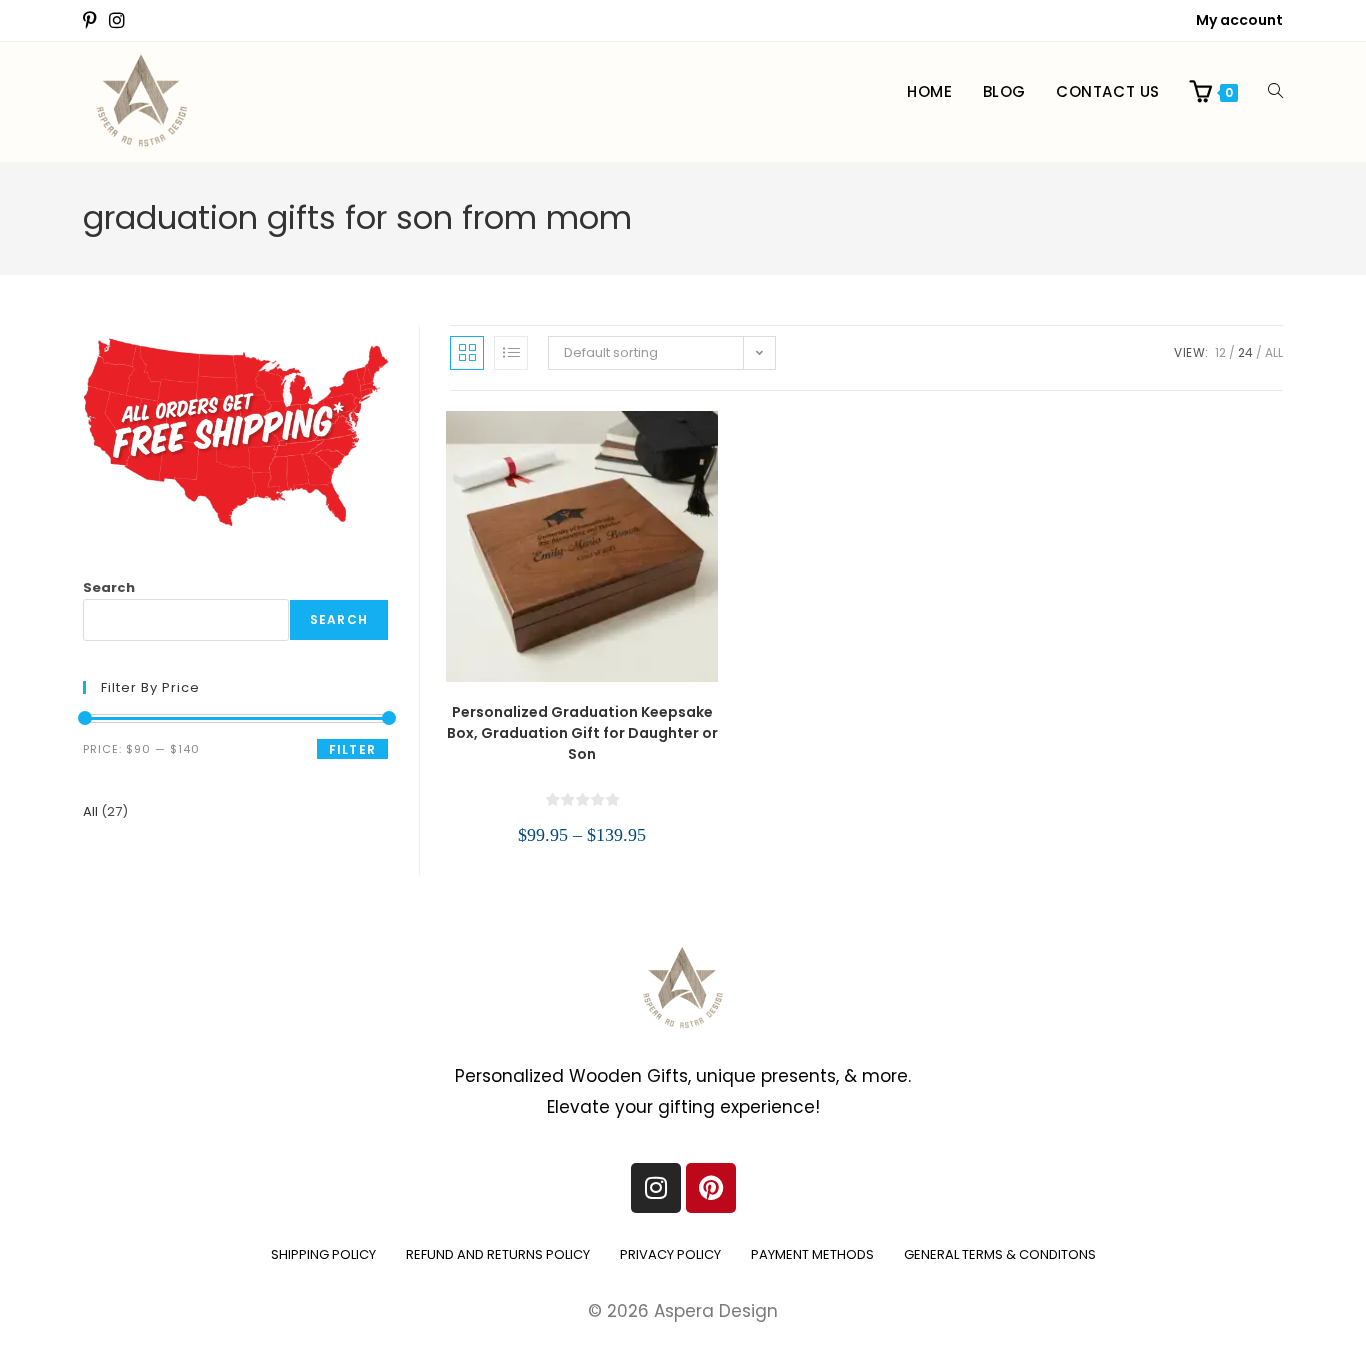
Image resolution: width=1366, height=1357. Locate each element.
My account (1239, 20)
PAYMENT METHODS (812, 1254)
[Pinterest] (711, 1188)
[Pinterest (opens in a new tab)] (93, 21)
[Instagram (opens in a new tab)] (117, 21)
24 (1245, 352)
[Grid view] (467, 353)
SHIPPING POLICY (323, 1254)
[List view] (511, 353)
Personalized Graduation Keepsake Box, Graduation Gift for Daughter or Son (582, 733)
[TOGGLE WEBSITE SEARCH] (1275, 92)
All (1274, 352)
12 (1220, 352)
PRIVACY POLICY (670, 1254)
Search (109, 587)
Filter (352, 749)
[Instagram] (656, 1188)
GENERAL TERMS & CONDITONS (1000, 1254)
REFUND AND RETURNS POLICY (498, 1254)
